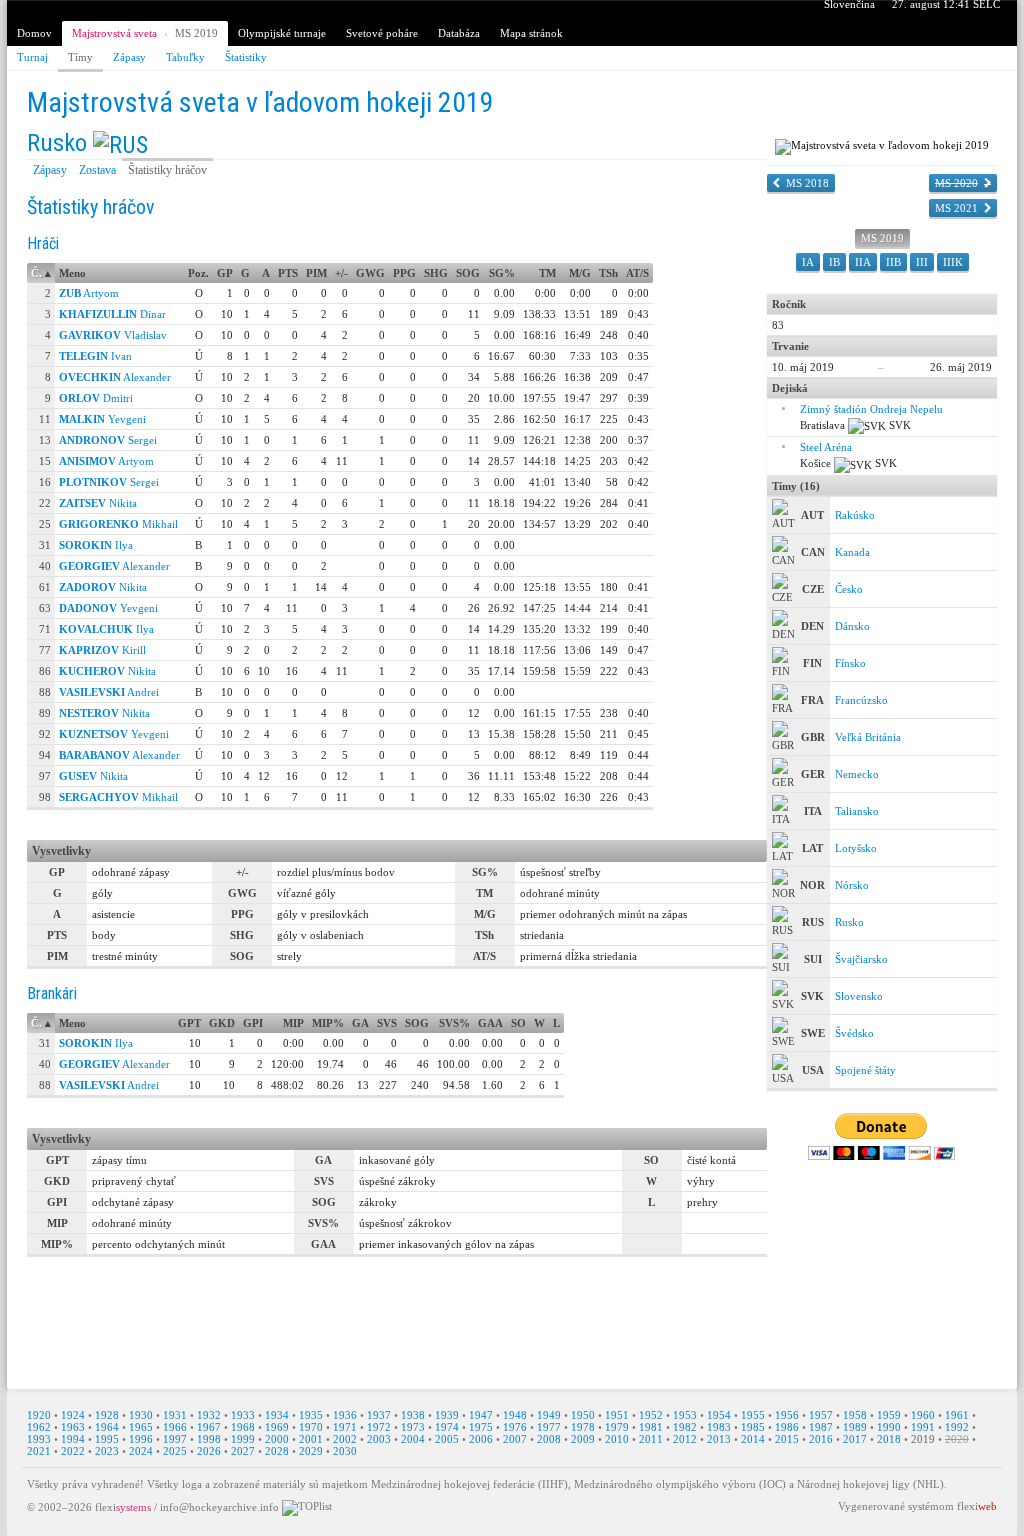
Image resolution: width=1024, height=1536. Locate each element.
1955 (753, 1415)
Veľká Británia (868, 737)
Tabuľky (185, 57)
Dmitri (96, 398)
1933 (243, 1415)
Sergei (108, 440)
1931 (175, 1415)
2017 (855, 1439)
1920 (39, 1415)
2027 (243, 1451)
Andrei (109, 692)
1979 (617, 1427)
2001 (311, 1439)
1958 (855, 1415)
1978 (583, 1427)
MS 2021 (956, 208)
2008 (549, 1439)
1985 (753, 1427)
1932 (209, 1415)
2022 (73, 1451)
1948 (515, 1415)
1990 (889, 1427)
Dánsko (852, 626)
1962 (39, 1427)
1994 (73, 1439)
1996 (141, 1439)
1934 (277, 1415)
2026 (209, 1451)
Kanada (852, 552)
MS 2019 (196, 33)
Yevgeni (102, 419)
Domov (34, 33)
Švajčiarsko (861, 959)
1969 (277, 1427)
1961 (957, 1415)
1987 (821, 1427)
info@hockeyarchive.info (219, 1506)
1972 (379, 1427)
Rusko (57, 143)
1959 (889, 1415)
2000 (277, 1439)
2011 (651, 1439)
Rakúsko (855, 515)
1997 (175, 1439)
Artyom (89, 293)
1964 (107, 1427)
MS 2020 (956, 183)
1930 (141, 1415)
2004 (413, 1439)
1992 (957, 1427)
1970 (311, 1427)
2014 (753, 1439)
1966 (175, 1427)
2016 (821, 1439)
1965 (141, 1427)
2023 (107, 1451)
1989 (855, 1427)
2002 (345, 1439)
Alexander (115, 377)
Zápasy (129, 57)
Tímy (80, 57)
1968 (243, 1427)
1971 (345, 1427)
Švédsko (854, 1033)
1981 (651, 1427)
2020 (957, 1439)
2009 (583, 1439)
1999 (243, 1439)
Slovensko (859, 996)
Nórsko (852, 885)
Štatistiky (246, 57)
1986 (787, 1427)
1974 (447, 1427)
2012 (685, 1439)
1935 (311, 1415)
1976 (515, 1427)
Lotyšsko (856, 848)
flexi (123, 1506)
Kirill (102, 650)
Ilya (96, 545)
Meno (72, 273)
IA (808, 262)
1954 (719, 1415)
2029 (311, 1451)
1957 (821, 1415)
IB (834, 262)
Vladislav (113, 335)
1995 (107, 1439)
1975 (481, 1427)
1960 (923, 1415)
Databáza (459, 33)
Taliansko (857, 811)
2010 (617, 1439)
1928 (107, 1415)
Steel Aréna (826, 447)
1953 (685, 1415)
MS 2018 (807, 183)
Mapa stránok (531, 33)
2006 (481, 1439)
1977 (549, 1427)
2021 (39, 1451)
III (922, 262)
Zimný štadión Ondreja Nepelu (871, 409)
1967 (209, 1427)
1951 (617, 1415)
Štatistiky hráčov (167, 170)
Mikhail (118, 524)
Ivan (95, 356)
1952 (651, 1415)
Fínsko (850, 663)
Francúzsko (861, 700)
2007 (515, 1439)
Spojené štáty (865, 1070)
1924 (73, 1415)
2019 (923, 1439)
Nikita (98, 503)
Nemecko (857, 774)
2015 (787, 1439)
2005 (447, 1439)
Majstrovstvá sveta (114, 33)
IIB (893, 262)
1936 (345, 1415)
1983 (719, 1427)
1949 (549, 1415)
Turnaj (32, 57)
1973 (413, 1427)
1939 (447, 1415)
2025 (175, 1451)
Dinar (112, 314)
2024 (141, 1451)
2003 (379, 1439)
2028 (277, 1451)
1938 (413, 1415)
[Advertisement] (512, 1322)
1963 (73, 1427)
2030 (345, 1451)
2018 (889, 1439)
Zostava (97, 170)
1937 (379, 1415)
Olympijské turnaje (282, 33)
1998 (209, 1439)
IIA (863, 262)
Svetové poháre (382, 33)
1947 (481, 1415)
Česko (849, 589)
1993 (39, 1439)
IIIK (953, 262)
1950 (583, 1415)
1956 (787, 1415)
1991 (923, 1427)
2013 (719, 1439)
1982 (685, 1427)
